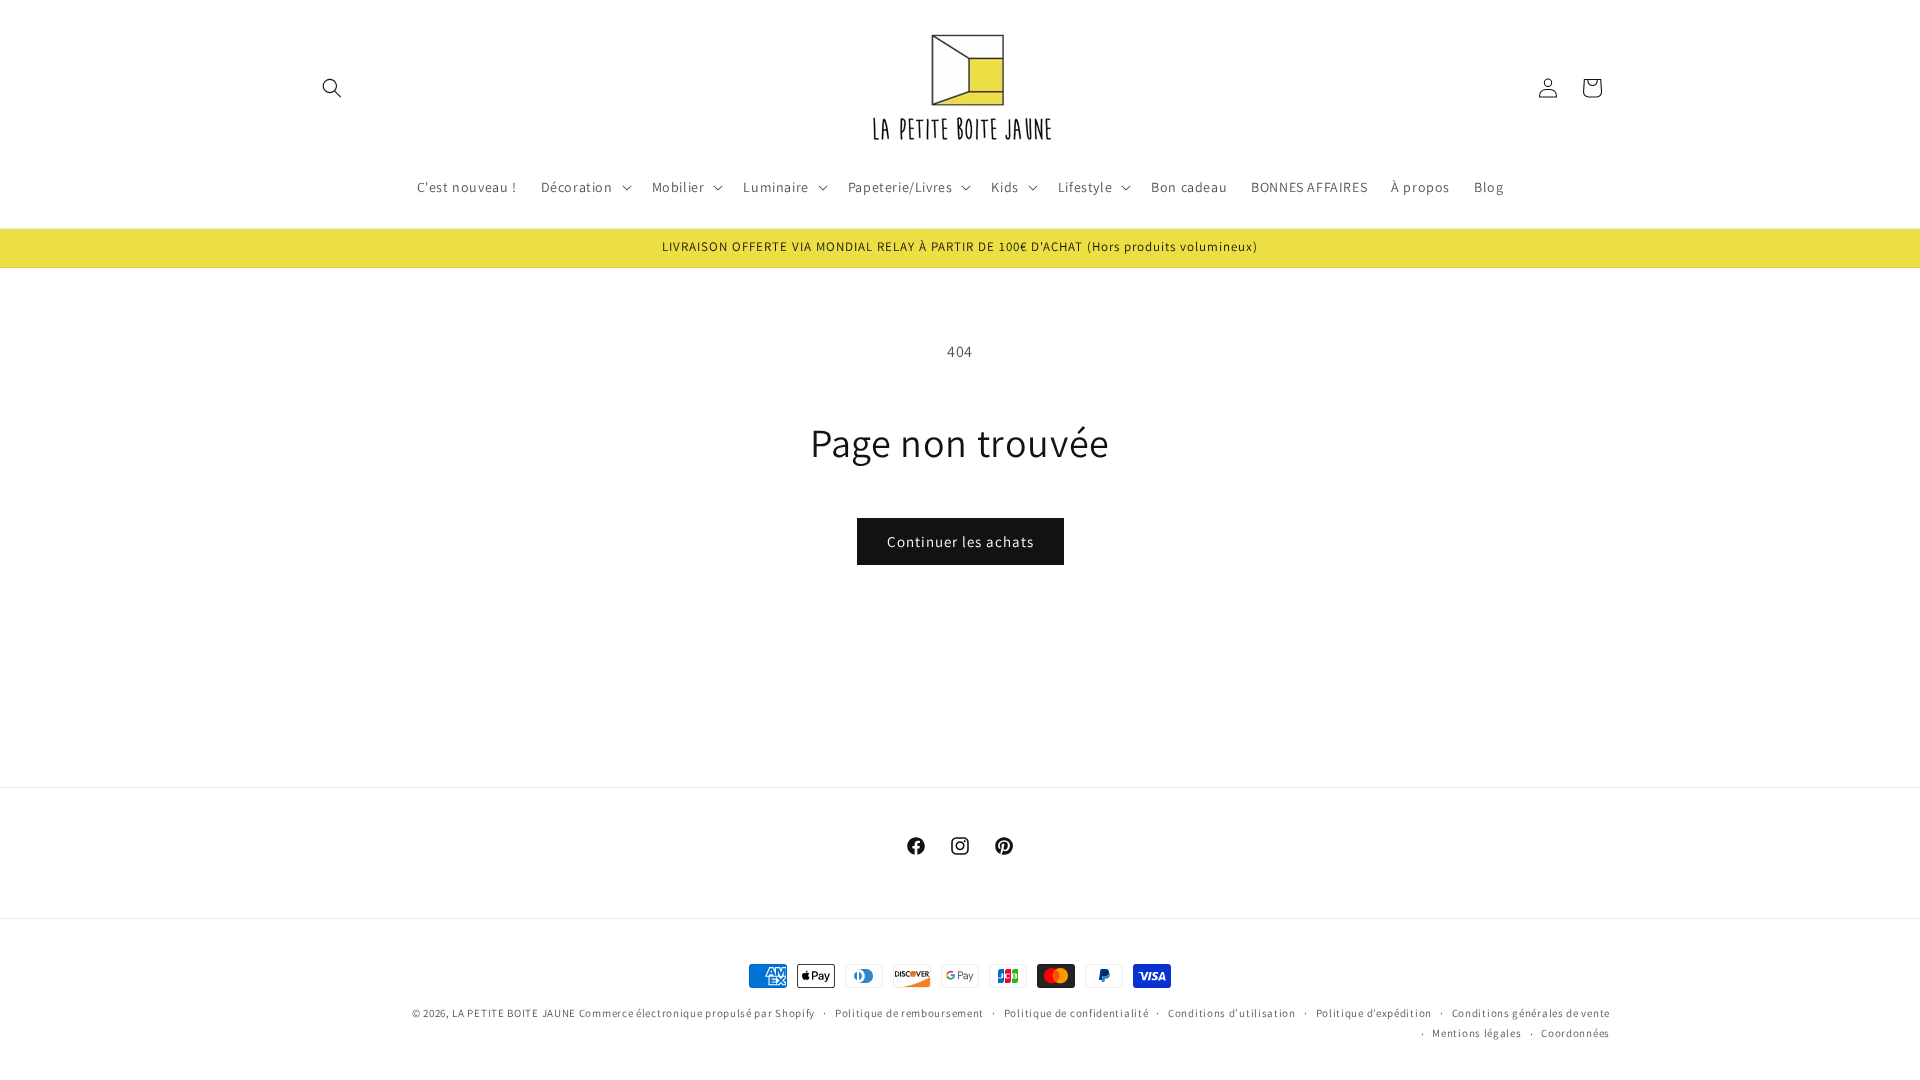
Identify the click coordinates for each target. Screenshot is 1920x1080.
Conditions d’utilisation (1232, 1013)
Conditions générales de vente (1531, 1013)
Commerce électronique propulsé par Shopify (697, 1013)
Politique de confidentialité (1076, 1013)
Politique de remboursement (909, 1013)
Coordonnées (1575, 1033)
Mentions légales (1476, 1033)
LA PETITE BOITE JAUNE (514, 1013)
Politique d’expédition (1374, 1013)
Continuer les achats (960, 541)
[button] (332, 88)
